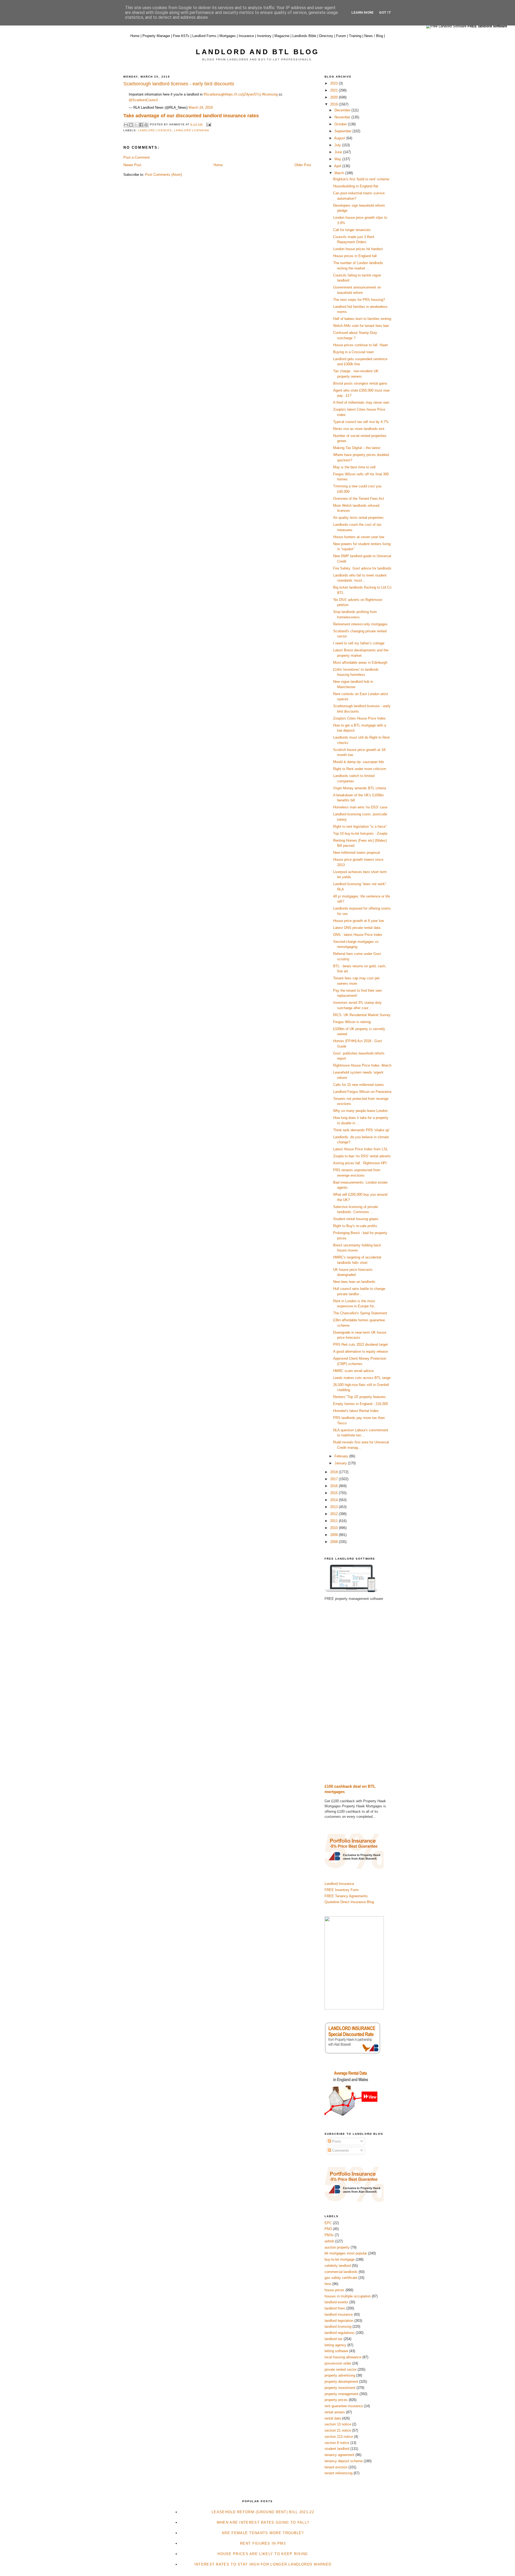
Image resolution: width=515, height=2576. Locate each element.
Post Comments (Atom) (163, 175)
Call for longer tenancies (352, 230)
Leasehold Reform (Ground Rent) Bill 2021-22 (263, 2512)
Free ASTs (181, 36)
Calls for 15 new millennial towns (358, 1085)
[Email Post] (208, 124)
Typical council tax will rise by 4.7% (361, 422)
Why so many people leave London (360, 1111)
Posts (336, 2141)
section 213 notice (339, 2437)
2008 (334, 1542)
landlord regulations (340, 2333)
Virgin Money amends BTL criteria (360, 788)
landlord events (336, 2302)
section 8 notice (337, 2443)
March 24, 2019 (201, 107)
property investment (340, 2388)
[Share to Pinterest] (146, 125)
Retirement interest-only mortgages (360, 624)
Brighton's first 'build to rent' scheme (361, 179)
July (338, 145)
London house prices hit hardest (358, 249)
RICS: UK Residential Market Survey (362, 1015)
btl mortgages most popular (346, 2253)
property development (341, 2382)
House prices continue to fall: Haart (360, 345)
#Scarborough (214, 94)
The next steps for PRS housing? (359, 300)
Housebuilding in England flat (356, 186)
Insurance (246, 36)
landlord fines (335, 2308)
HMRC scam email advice (353, 1371)
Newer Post (132, 165)
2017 (334, 1479)
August (340, 138)
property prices (336, 2400)
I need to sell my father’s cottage (359, 643)
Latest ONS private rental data (357, 928)
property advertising (340, 2375)
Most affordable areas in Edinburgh (360, 663)
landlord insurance (339, 2314)
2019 (334, 104)
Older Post (303, 165)
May (338, 159)
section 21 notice (338, 2430)
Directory (326, 36)
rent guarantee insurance (344, 2406)
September (343, 131)
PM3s (329, 2235)
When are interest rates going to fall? (263, 2522)
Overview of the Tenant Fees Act (359, 499)
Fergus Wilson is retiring (352, 1022)
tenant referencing (339, 2473)
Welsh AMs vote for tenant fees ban (361, 326)
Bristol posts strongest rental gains (360, 383)
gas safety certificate (341, 2278)
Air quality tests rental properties (358, 518)
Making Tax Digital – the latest (357, 448)
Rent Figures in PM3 (263, 2543)
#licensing (270, 94)
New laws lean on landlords (354, 1282)
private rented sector (341, 2369)
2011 (334, 1521)
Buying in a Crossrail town (353, 352)
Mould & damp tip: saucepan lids (359, 762)
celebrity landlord (338, 2266)
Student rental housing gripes (356, 1219)
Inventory (264, 36)
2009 (334, 1535)
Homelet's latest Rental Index (356, 1411)
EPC (328, 2223)
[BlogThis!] (131, 125)
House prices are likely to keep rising (263, 2554)
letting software (336, 2351)
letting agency (335, 2345)
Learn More (363, 12)
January (341, 1463)
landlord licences (155, 130)
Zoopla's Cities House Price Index (359, 718)
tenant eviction (336, 2467)
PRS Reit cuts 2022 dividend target (360, 1344)
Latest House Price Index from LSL (360, 1149)
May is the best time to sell (354, 467)
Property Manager (156, 36)
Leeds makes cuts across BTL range (362, 1378)
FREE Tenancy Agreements (346, 1896)
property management (341, 2394)
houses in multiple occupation (348, 2296)
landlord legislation (339, 2321)
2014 (334, 1500)
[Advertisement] (358, 1692)
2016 (334, 1486)
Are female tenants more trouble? (263, 2533)
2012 (334, 1514)
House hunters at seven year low (359, 537)
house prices (334, 2290)
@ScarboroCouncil (143, 100)
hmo (328, 2284)
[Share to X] (136, 125)
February (342, 1456)
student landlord (337, 2449)
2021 (334, 90)
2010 (334, 1528)
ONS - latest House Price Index (358, 935)
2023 (334, 83)
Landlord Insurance (339, 1884)
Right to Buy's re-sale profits (355, 1226)
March (340, 173)
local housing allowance (343, 2357)
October (341, 124)
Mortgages (228, 36)
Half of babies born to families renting (362, 319)
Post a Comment (137, 157)
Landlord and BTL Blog (257, 52)
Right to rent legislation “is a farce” (360, 827)
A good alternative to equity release (360, 1351)
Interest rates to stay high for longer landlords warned (263, 2564)
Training (355, 36)
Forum (341, 36)
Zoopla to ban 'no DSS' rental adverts (362, 1156)
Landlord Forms (204, 36)
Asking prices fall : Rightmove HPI (360, 1163)
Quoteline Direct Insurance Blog (349, 1902)
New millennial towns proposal (356, 853)
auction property (337, 2247)
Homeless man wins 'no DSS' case (360, 807)
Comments (340, 2150)
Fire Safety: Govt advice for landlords (362, 568)
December (343, 110)
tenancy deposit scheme (344, 2461)
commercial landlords (341, 2272)
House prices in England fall (355, 256)
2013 (334, 1507)
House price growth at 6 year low (358, 921)
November (343, 117)
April (338, 166)
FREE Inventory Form (342, 1890)
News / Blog (374, 36)
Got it (385, 12)
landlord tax (334, 2339)
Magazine (282, 36)
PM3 (328, 2229)
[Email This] (126, 125)
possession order (338, 2363)
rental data (333, 2418)
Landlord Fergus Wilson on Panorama (362, 1092)
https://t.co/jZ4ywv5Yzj (243, 94)
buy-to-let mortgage (340, 2259)
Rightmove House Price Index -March (362, 1065)
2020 (334, 97)
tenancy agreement (339, 2455)
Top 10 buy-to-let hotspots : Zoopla (360, 833)
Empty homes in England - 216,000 (360, 1404)
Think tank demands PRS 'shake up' (361, 1130)
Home (135, 36)
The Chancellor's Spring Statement (360, 1313)
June (339, 152)
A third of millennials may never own (361, 402)
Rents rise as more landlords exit (359, 429)
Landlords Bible (304, 36)
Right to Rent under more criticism (360, 769)
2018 (334, 1472)
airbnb (329, 2241)
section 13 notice (338, 2424)
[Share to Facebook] (141, 125)
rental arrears (335, 2412)
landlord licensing (191, 130)
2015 (334, 1493)
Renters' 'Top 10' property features (359, 1397)
